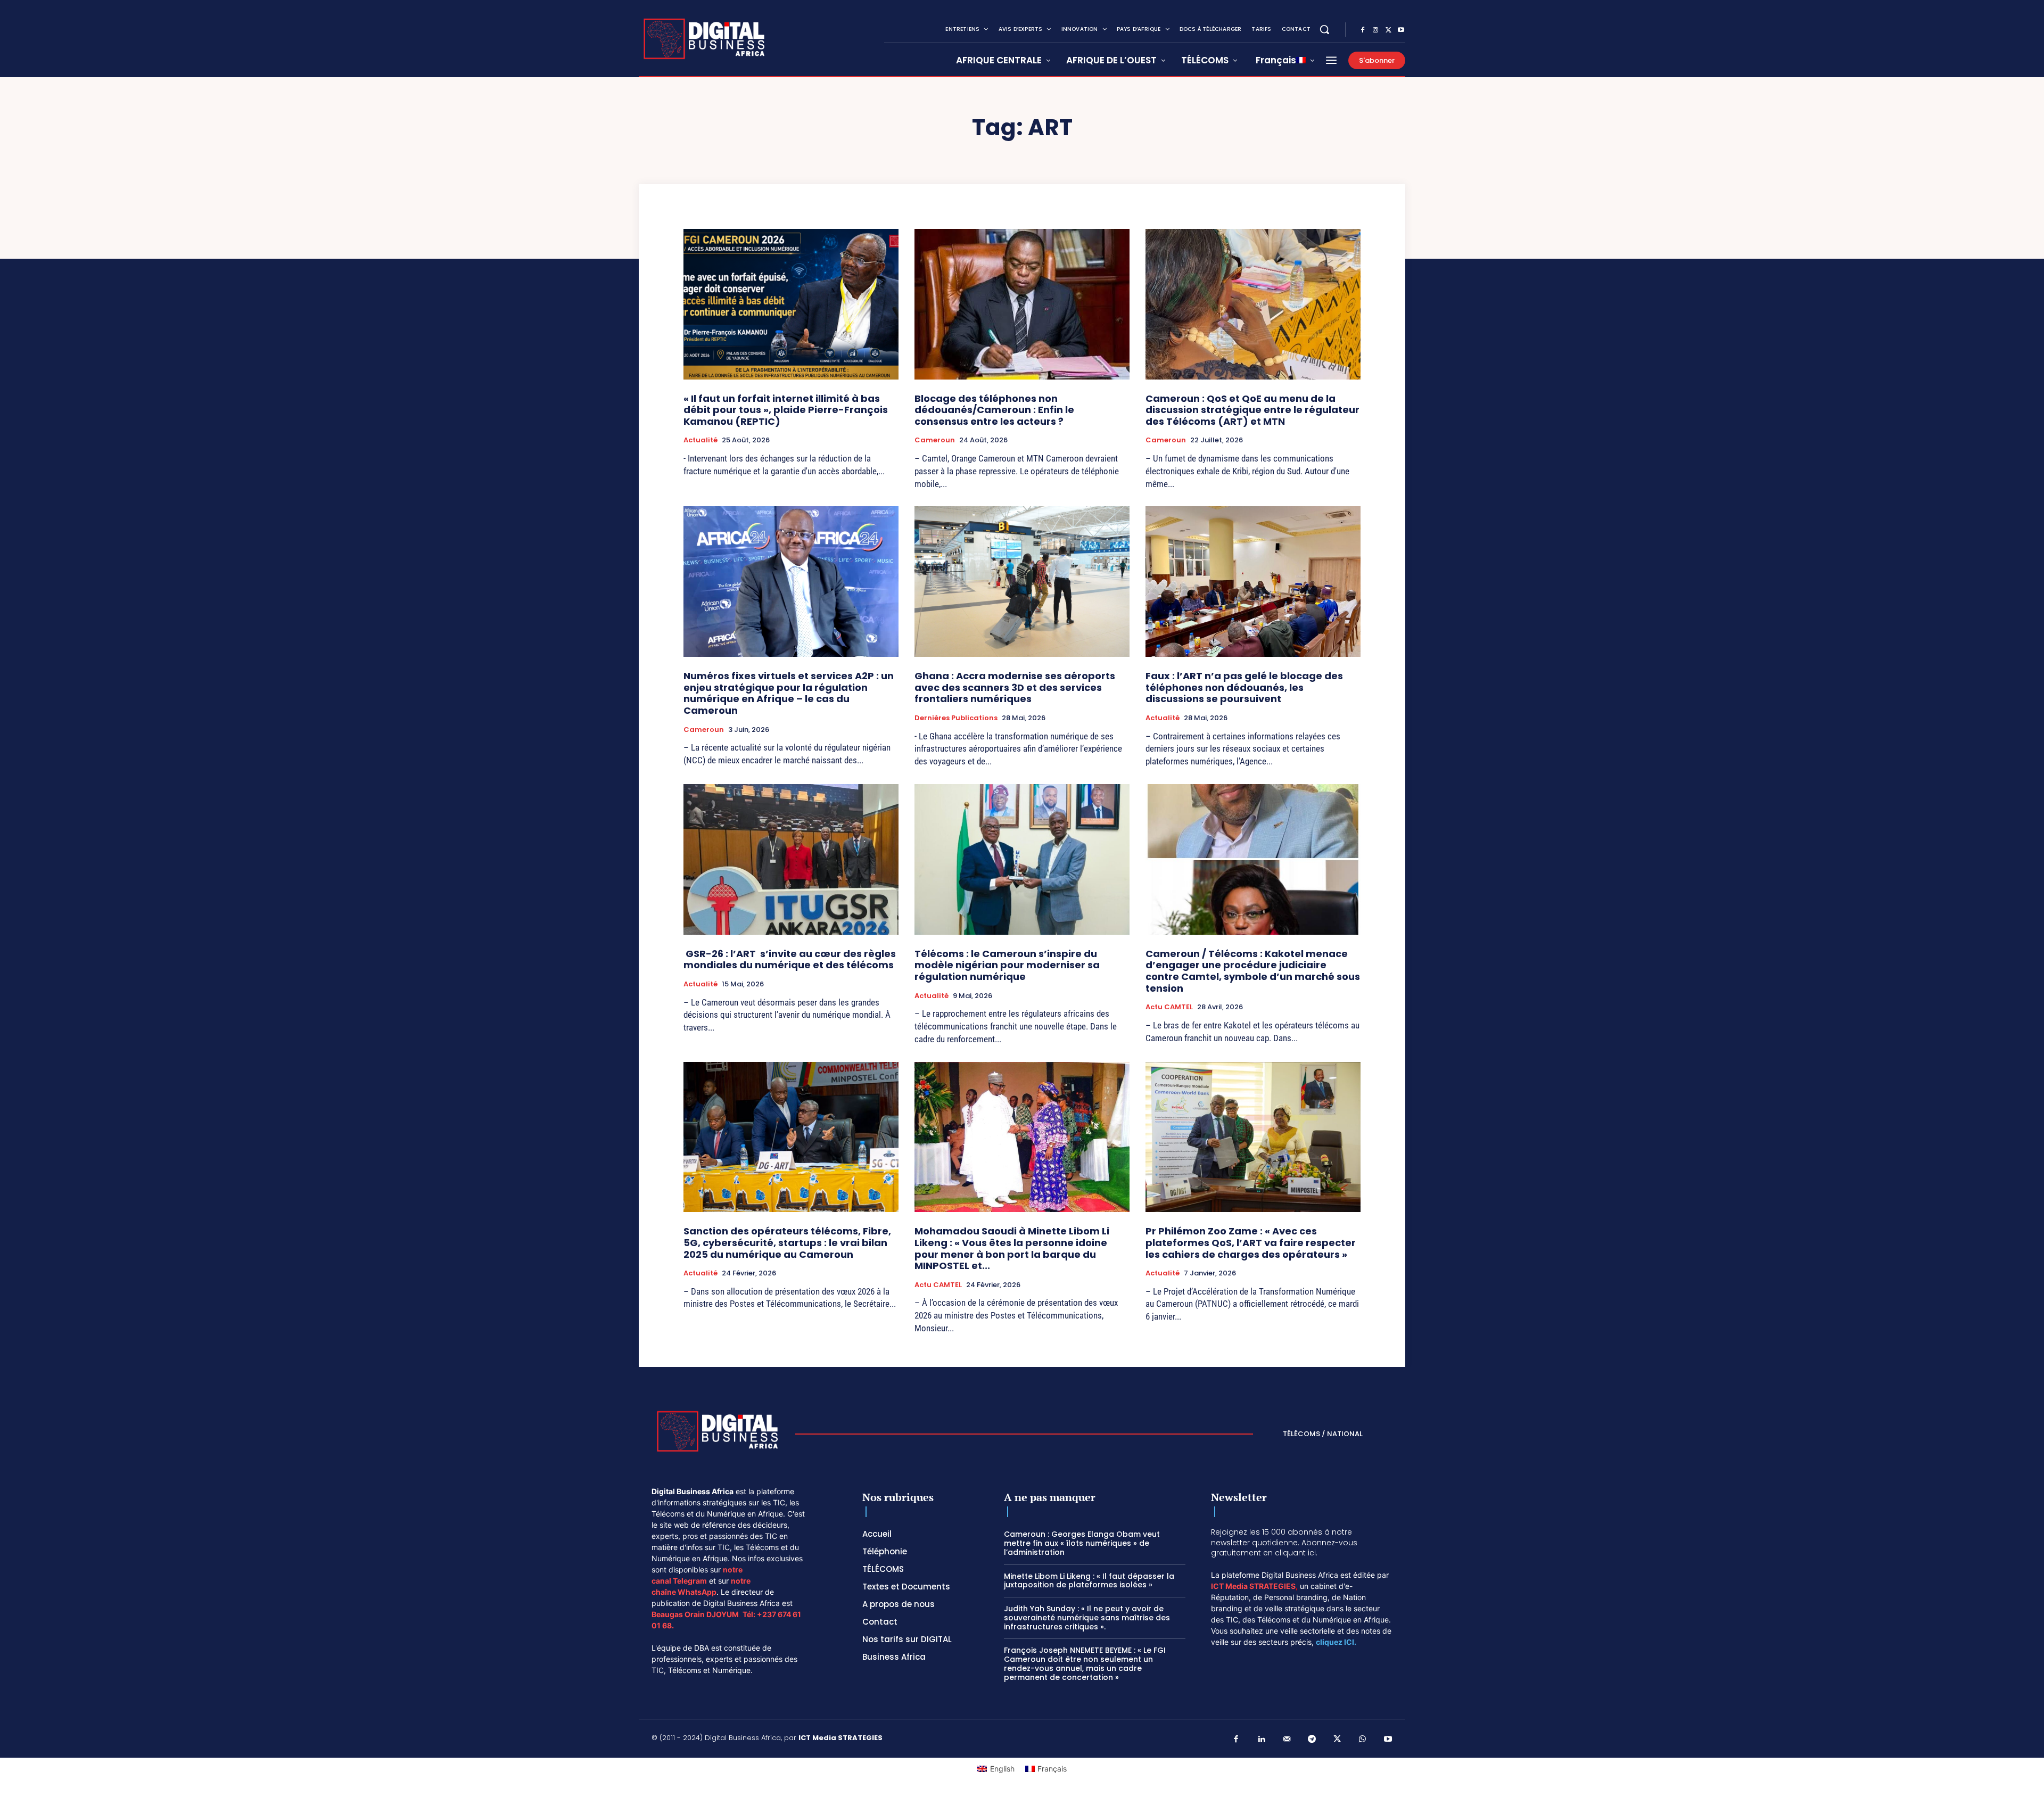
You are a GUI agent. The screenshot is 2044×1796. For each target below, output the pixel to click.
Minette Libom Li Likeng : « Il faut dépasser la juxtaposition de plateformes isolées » (1089, 1581)
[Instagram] (1375, 30)
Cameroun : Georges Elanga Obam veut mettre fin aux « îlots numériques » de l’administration (1082, 1543)
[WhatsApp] (1363, 1740)
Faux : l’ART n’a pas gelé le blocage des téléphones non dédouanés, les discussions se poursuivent (1244, 687)
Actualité (700, 440)
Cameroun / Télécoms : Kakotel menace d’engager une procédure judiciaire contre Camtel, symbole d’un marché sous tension (1253, 971)
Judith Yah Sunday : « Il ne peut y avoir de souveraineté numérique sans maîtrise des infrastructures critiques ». (1087, 1618)
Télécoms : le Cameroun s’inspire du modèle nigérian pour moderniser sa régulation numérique (1007, 965)
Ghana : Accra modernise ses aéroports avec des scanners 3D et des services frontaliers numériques (1015, 687)
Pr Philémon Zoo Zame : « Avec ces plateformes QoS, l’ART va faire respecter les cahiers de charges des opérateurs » (1251, 1242)
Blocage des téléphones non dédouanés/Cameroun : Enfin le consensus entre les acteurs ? (994, 410)
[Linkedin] (1262, 1740)
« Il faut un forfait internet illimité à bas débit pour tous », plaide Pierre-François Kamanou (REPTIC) (786, 410)
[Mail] (1287, 1740)
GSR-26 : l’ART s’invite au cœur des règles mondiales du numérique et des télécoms (790, 959)
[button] (1324, 29)
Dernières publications (956, 718)
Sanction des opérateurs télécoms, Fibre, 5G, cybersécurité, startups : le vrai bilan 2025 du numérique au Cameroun (787, 1242)
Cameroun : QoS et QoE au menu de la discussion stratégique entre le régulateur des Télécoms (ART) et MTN (1252, 410)
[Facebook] (1363, 30)
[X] (1388, 30)
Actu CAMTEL (1169, 1007)
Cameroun (935, 440)
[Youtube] (1401, 30)
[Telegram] (1312, 1740)
